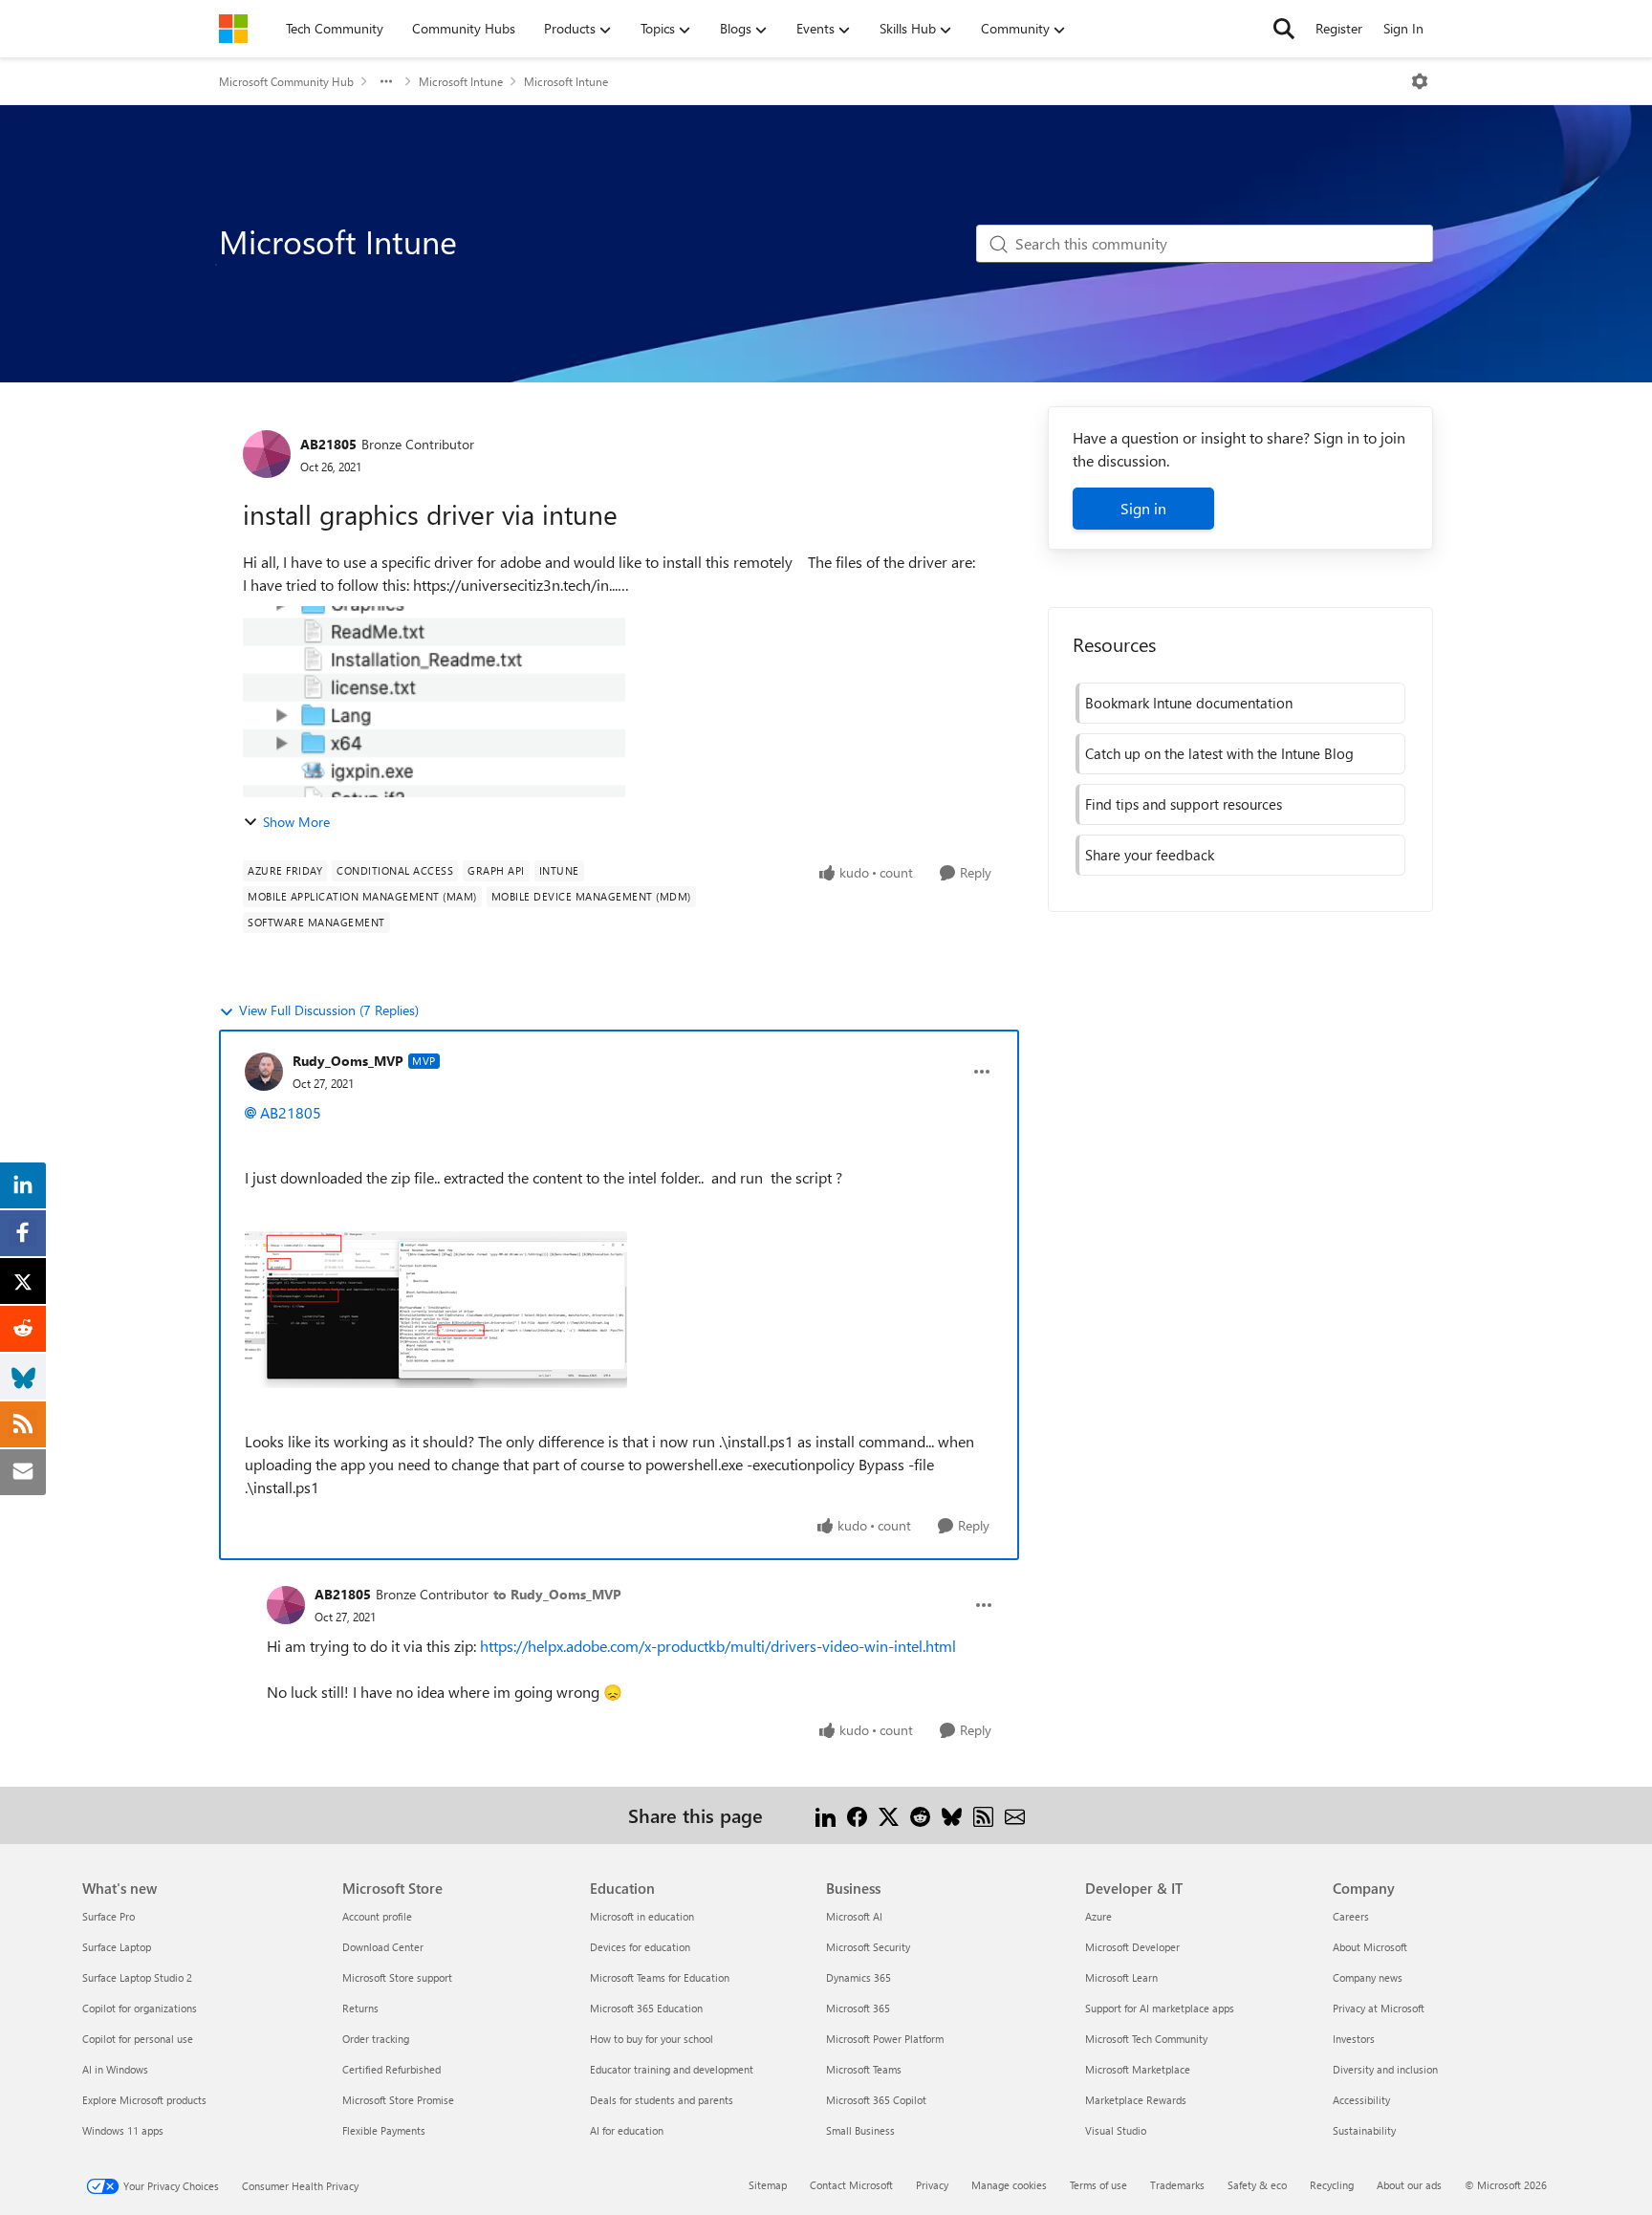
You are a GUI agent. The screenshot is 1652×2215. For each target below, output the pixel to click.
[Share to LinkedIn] (826, 1815)
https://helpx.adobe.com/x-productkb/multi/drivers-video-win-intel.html (718, 1646)
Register (1339, 28)
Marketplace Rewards (1136, 2100)
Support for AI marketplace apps (1160, 2008)
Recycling (1332, 2185)
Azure (1098, 1916)
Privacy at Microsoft (1379, 2008)
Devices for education (640, 1947)
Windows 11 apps (123, 2130)
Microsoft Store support (397, 1977)
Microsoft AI (854, 1916)
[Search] (1284, 29)
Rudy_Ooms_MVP (348, 1061)
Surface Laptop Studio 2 (137, 1977)
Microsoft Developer (1132, 1947)
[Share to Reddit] (920, 1815)
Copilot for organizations (140, 2008)
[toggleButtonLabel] (1420, 81)
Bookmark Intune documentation (1189, 703)
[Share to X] (889, 1815)
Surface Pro (109, 1916)
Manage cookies (1009, 2185)
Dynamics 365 (859, 1977)
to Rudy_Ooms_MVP (557, 1594)
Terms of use (1098, 2185)
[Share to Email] (1015, 1815)
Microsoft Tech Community (1146, 2039)
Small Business (860, 2130)
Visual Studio (1116, 2130)
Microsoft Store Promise (398, 2100)
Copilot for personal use (138, 2039)
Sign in (1143, 508)
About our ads (1409, 2185)
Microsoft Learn (1121, 1977)
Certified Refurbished (391, 2069)
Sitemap (768, 2185)
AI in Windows (115, 2069)
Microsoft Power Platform (885, 2039)
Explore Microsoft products (144, 2100)
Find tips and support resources (1184, 804)
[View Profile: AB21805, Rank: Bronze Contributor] (267, 454)
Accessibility (1361, 2100)
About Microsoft (1370, 1947)
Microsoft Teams (864, 2069)
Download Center (383, 1947)
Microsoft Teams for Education (660, 1977)
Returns (360, 2008)
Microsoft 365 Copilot (876, 2100)
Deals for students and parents (662, 2100)
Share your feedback (1150, 855)
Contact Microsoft (851, 2185)
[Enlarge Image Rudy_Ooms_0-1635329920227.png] (436, 1310)
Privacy (932, 2185)
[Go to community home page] (233, 29)
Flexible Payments (384, 2130)
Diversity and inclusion (1385, 2069)
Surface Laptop (117, 1947)
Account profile (377, 1916)
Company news (1368, 1977)
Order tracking (376, 2039)
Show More (296, 822)
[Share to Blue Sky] (952, 1815)
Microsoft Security (868, 1947)
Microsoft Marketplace (1138, 2069)
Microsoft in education (642, 1916)
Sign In (1403, 28)
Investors (1354, 2039)
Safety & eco (1257, 2185)
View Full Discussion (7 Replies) (329, 1010)
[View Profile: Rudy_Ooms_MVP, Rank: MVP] (264, 1072)
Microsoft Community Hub (286, 81)
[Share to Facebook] (857, 1815)
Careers (1351, 1916)
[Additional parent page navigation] (386, 81)
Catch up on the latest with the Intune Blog (1219, 753)
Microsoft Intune (461, 81)
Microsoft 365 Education (646, 2008)
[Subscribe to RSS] (983, 1815)
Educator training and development (672, 2069)
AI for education (627, 2130)
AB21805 (328, 444)
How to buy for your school (652, 2039)
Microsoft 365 (858, 2008)
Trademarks (1177, 2185)
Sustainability (1364, 2130)
